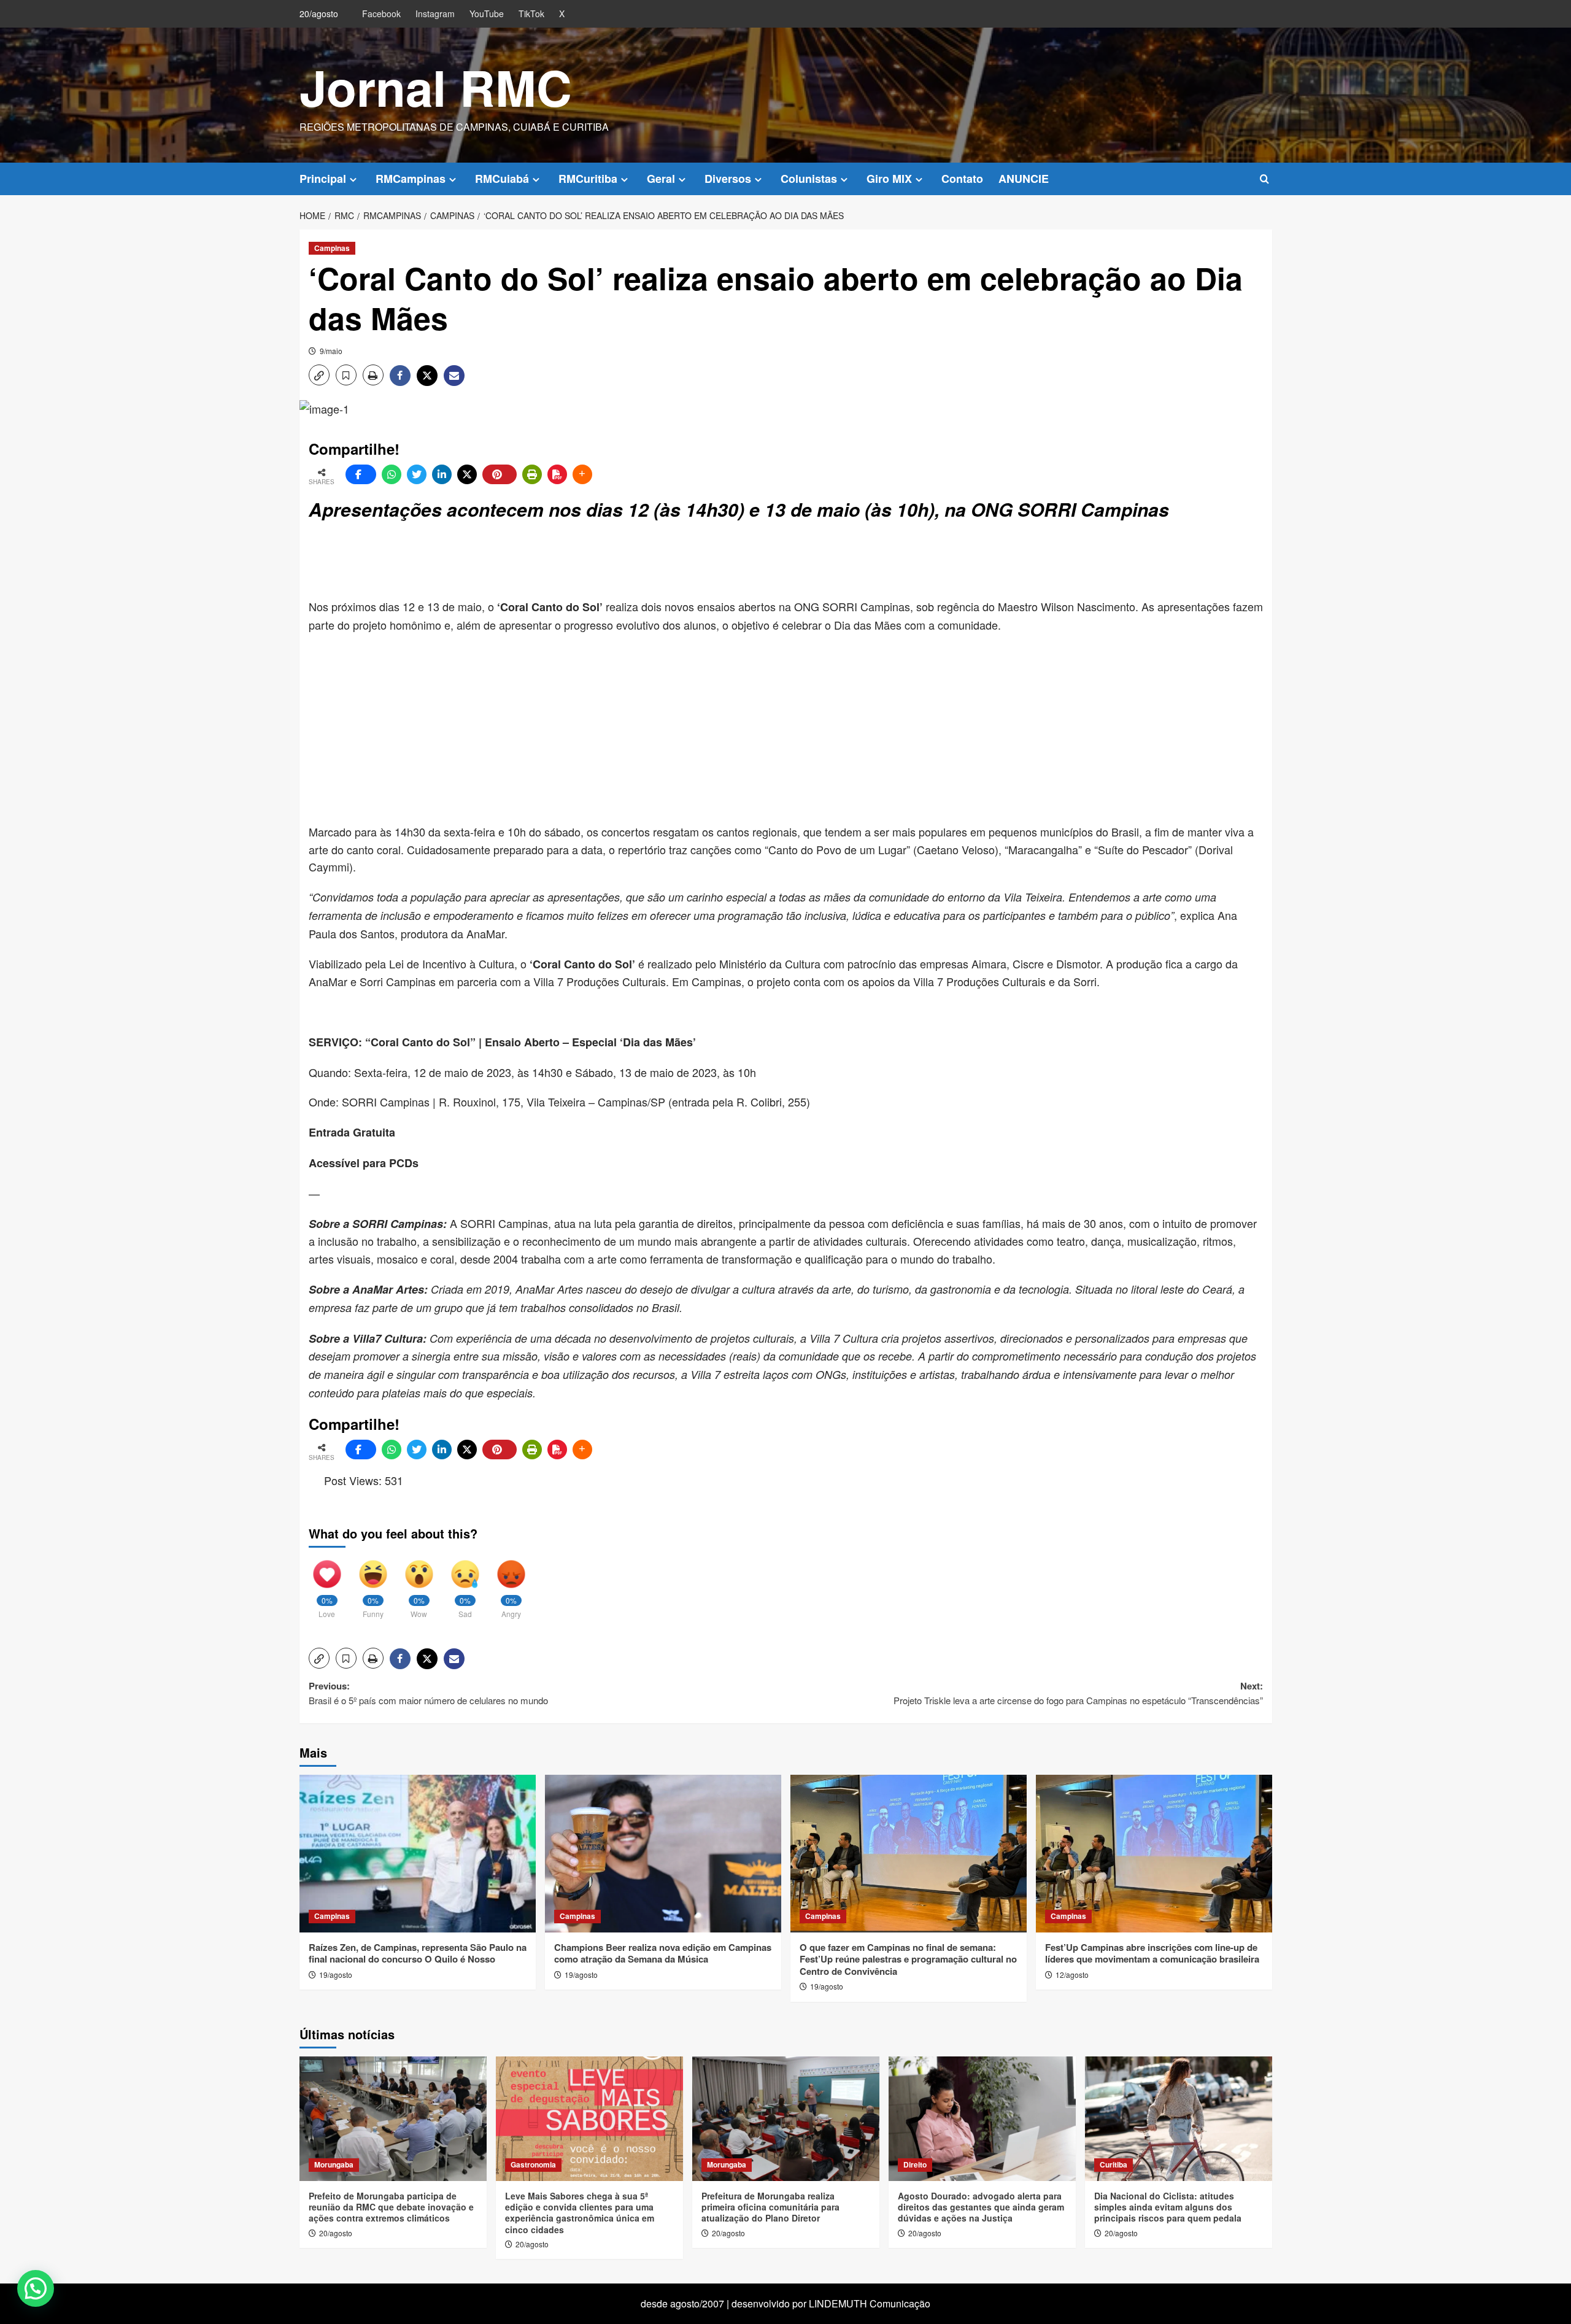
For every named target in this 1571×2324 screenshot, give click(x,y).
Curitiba (1114, 2164)
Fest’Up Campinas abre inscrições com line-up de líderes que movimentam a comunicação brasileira (1152, 1953)
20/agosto (336, 2233)
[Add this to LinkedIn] (442, 474)
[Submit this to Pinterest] (500, 474)
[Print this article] (532, 474)
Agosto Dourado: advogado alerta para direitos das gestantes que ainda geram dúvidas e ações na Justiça (981, 2207)
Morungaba (334, 2164)
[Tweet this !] (417, 474)
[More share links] (582, 474)
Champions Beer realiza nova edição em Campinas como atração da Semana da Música (663, 1953)
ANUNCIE (1024, 179)
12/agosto (1072, 1975)
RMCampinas (411, 179)
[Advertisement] (606, 561)
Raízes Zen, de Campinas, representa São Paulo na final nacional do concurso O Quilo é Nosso (418, 1953)
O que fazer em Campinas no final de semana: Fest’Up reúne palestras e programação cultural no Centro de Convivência (908, 1959)
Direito (915, 2164)
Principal (323, 179)
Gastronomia (533, 2164)
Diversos (728, 179)
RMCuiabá (502, 179)
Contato (962, 179)
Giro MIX (889, 179)
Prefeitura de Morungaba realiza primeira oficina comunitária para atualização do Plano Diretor (770, 2207)
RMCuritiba (588, 179)
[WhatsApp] (392, 474)
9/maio (331, 351)
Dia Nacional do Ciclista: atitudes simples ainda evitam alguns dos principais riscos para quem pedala (1168, 2207)
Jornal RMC (436, 87)
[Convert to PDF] (557, 474)
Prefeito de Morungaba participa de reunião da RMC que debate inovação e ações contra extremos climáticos (391, 2207)
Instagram (435, 14)
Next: (1078, 1693)
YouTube (487, 14)
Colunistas (809, 179)
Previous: (428, 1693)
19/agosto (336, 1975)
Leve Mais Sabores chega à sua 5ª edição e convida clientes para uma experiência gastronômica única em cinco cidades (580, 2213)
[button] (1264, 179)
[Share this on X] (467, 474)
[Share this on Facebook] (361, 474)
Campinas (332, 248)
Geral (661, 179)
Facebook (381, 14)
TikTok (531, 14)
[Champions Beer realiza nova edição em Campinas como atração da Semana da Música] (663, 1854)
